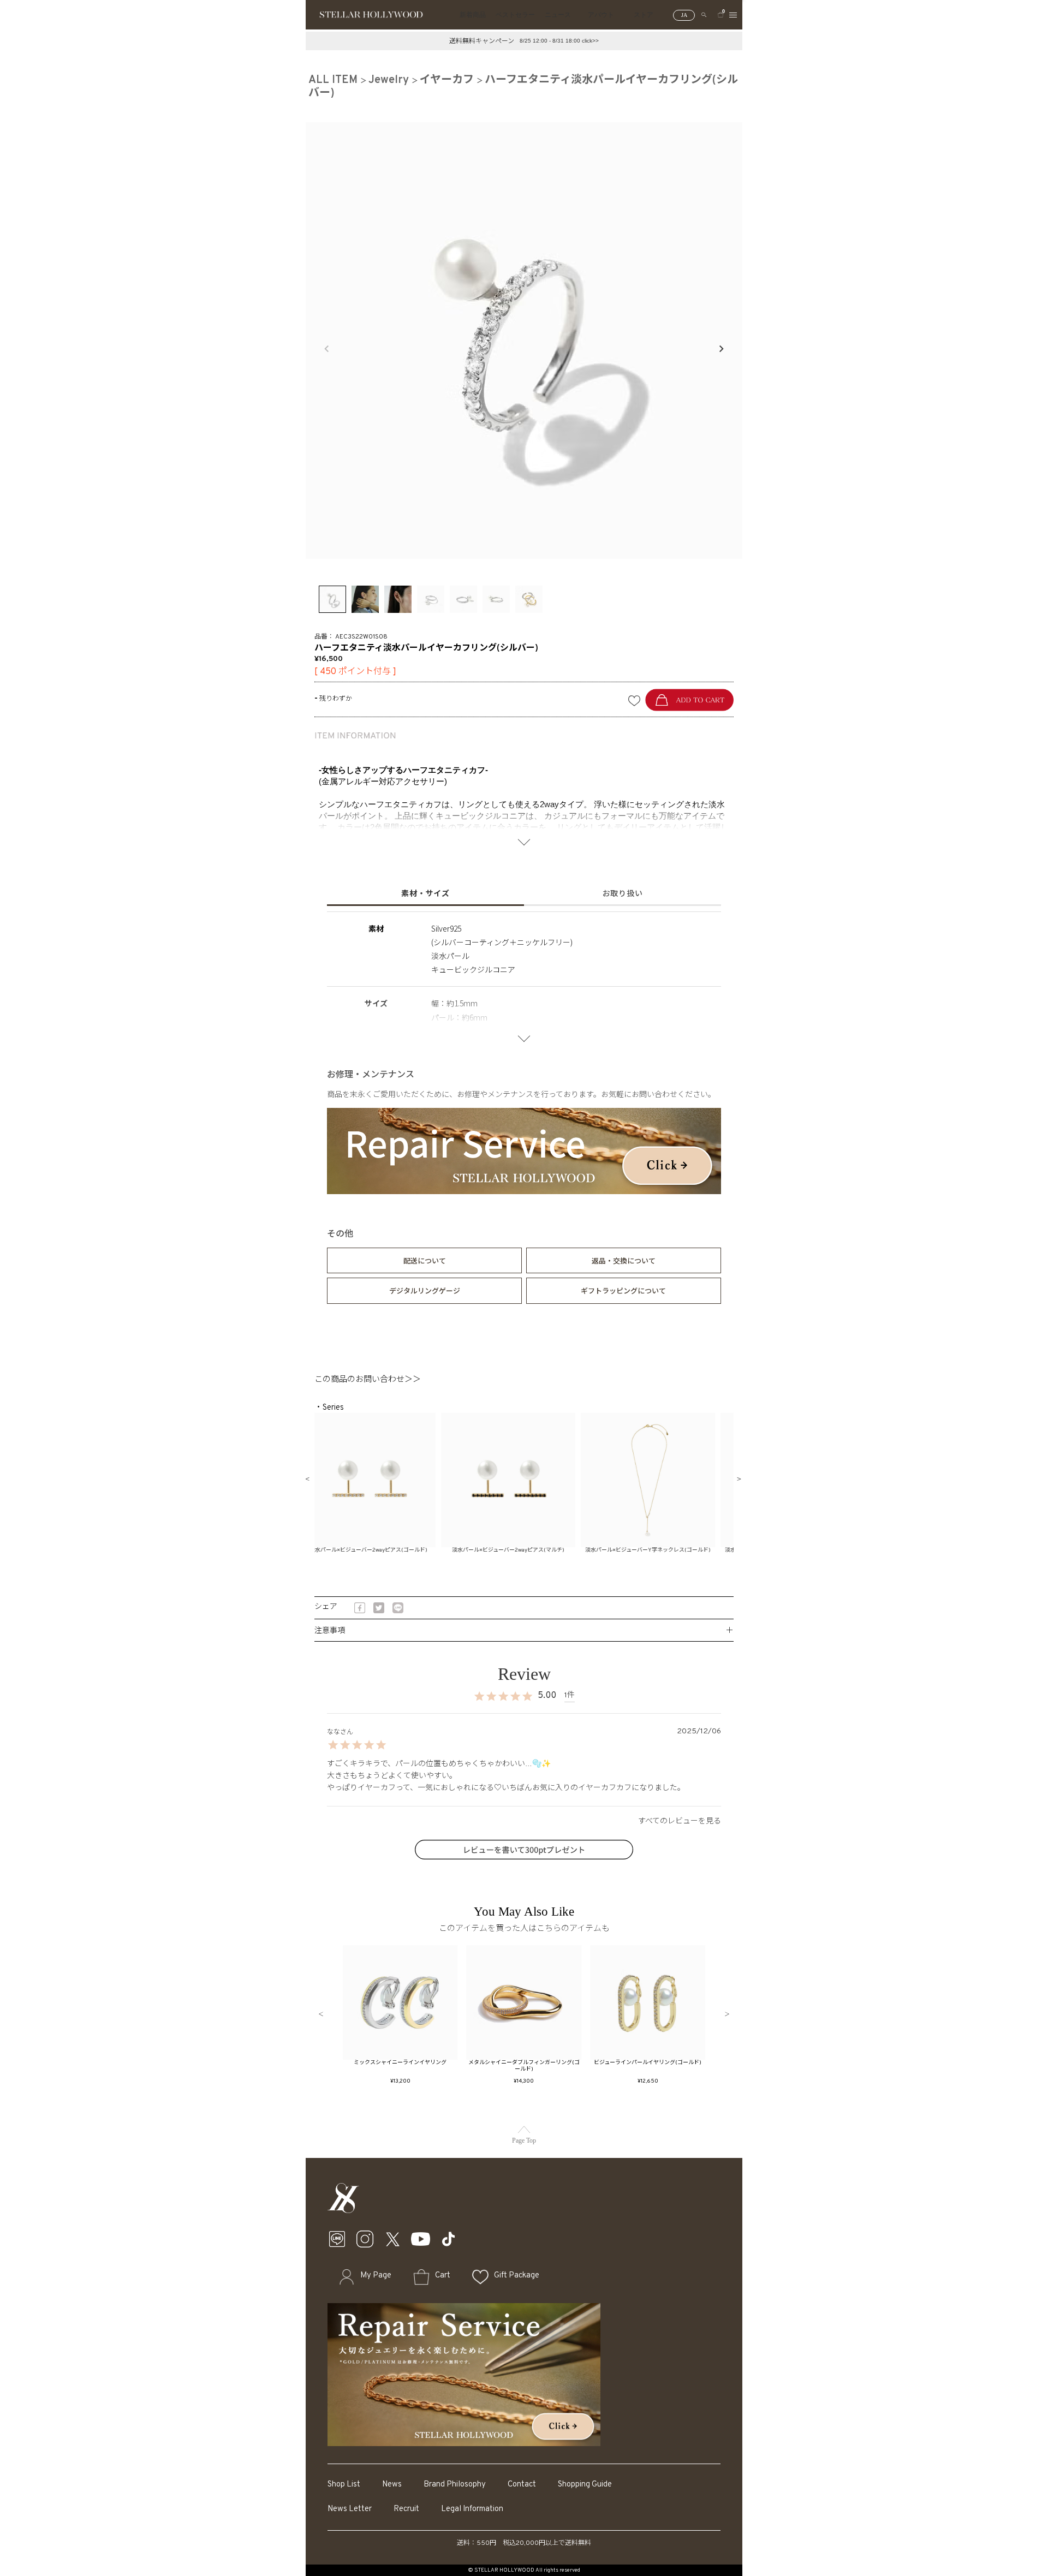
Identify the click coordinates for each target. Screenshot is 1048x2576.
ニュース (558, 15)
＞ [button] (727, 2015)
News (392, 2485)
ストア (644, 15)
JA (684, 15)
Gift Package (517, 2276)
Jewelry (389, 80)
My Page (376, 2276)
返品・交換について (624, 1260)
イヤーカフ (447, 80)
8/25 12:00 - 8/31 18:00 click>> (559, 41)
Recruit (406, 2509)
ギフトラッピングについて (623, 1290)
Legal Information (472, 2509)
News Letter (350, 2509)
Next (721, 349)
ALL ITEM (333, 80)
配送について (425, 1260)
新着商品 (473, 15)
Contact (522, 2485)
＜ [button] (321, 2015)
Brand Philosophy (455, 2485)
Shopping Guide (585, 2485)
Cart (443, 2276)
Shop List (344, 2485)
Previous (327, 349)
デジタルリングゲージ (425, 1290)
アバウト (601, 15)
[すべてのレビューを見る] (524, 1820)
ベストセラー (515, 15)
